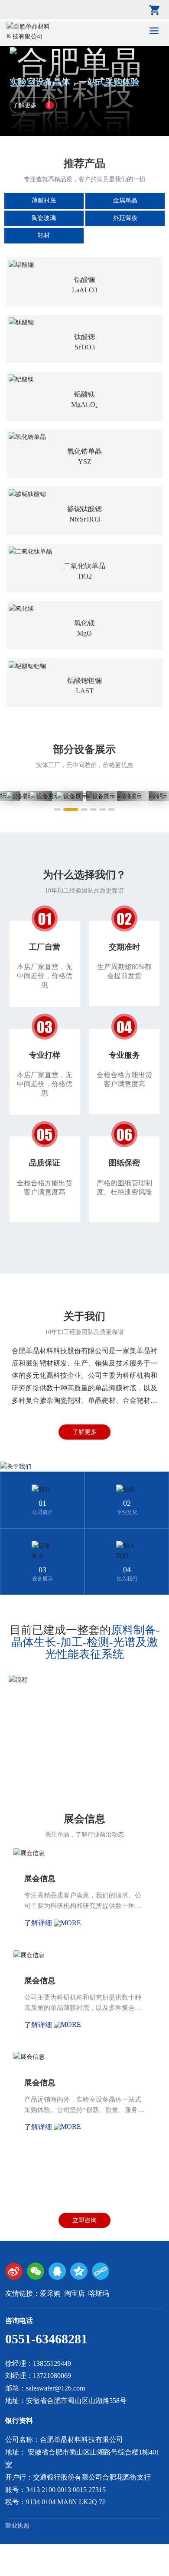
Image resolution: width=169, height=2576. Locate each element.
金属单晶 (125, 200)
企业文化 (127, 1512)
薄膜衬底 (44, 200)
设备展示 (42, 1579)
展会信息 (40, 1878)
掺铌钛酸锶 (84, 509)
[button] (57, 810)
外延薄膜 (125, 218)
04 (127, 1570)
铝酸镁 (84, 394)
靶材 (44, 235)
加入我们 (127, 1579)
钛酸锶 (84, 337)
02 (127, 1503)
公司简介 (42, 1512)
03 (42, 1570)
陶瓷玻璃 (44, 218)
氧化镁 (84, 623)
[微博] (14, 2271)
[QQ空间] (79, 2271)
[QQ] (57, 2271)
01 (42, 1503)
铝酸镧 (84, 280)
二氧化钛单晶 (84, 566)
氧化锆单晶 (84, 451)
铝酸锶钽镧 (84, 680)
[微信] (36, 2271)
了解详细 (39, 1923)
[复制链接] (101, 2271)
